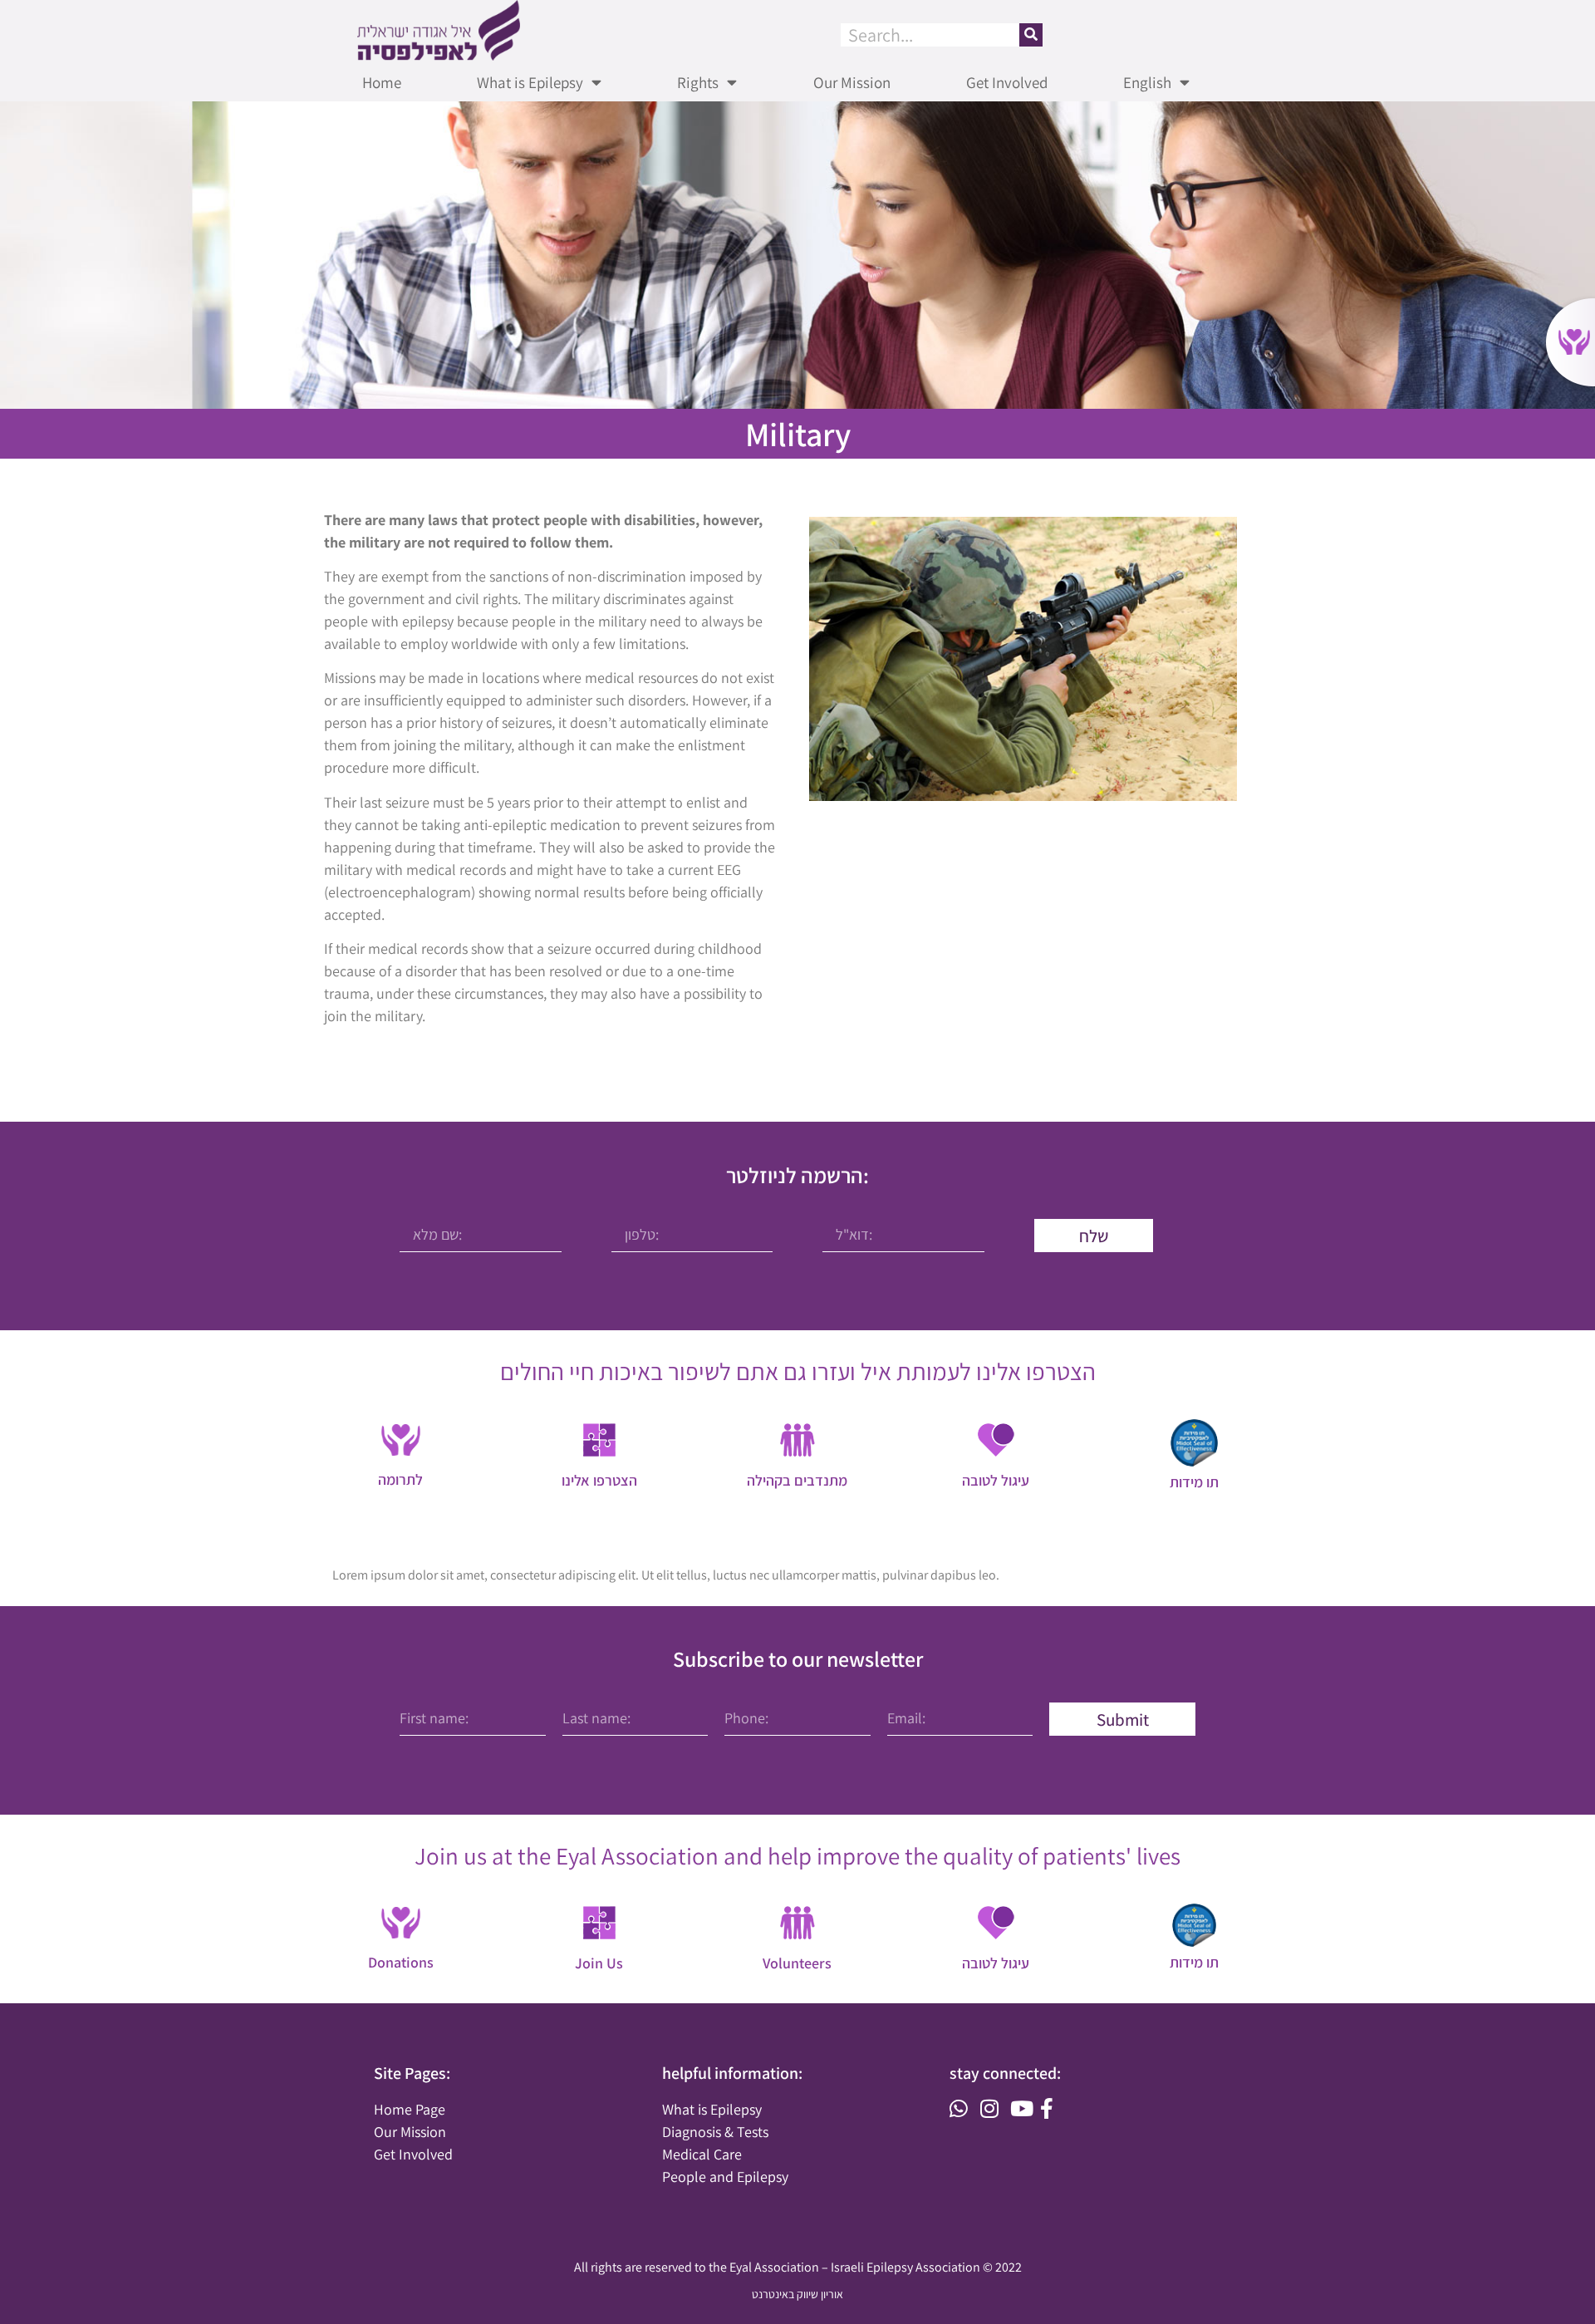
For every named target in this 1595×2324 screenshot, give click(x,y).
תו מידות (1194, 1962)
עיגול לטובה (996, 1963)
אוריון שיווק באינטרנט (797, 2294)
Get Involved (1007, 82)
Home (382, 82)
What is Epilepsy (530, 82)
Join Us (599, 1963)
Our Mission (852, 82)
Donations (401, 1962)
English (1147, 82)
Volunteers (797, 1963)
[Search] (1031, 35)
